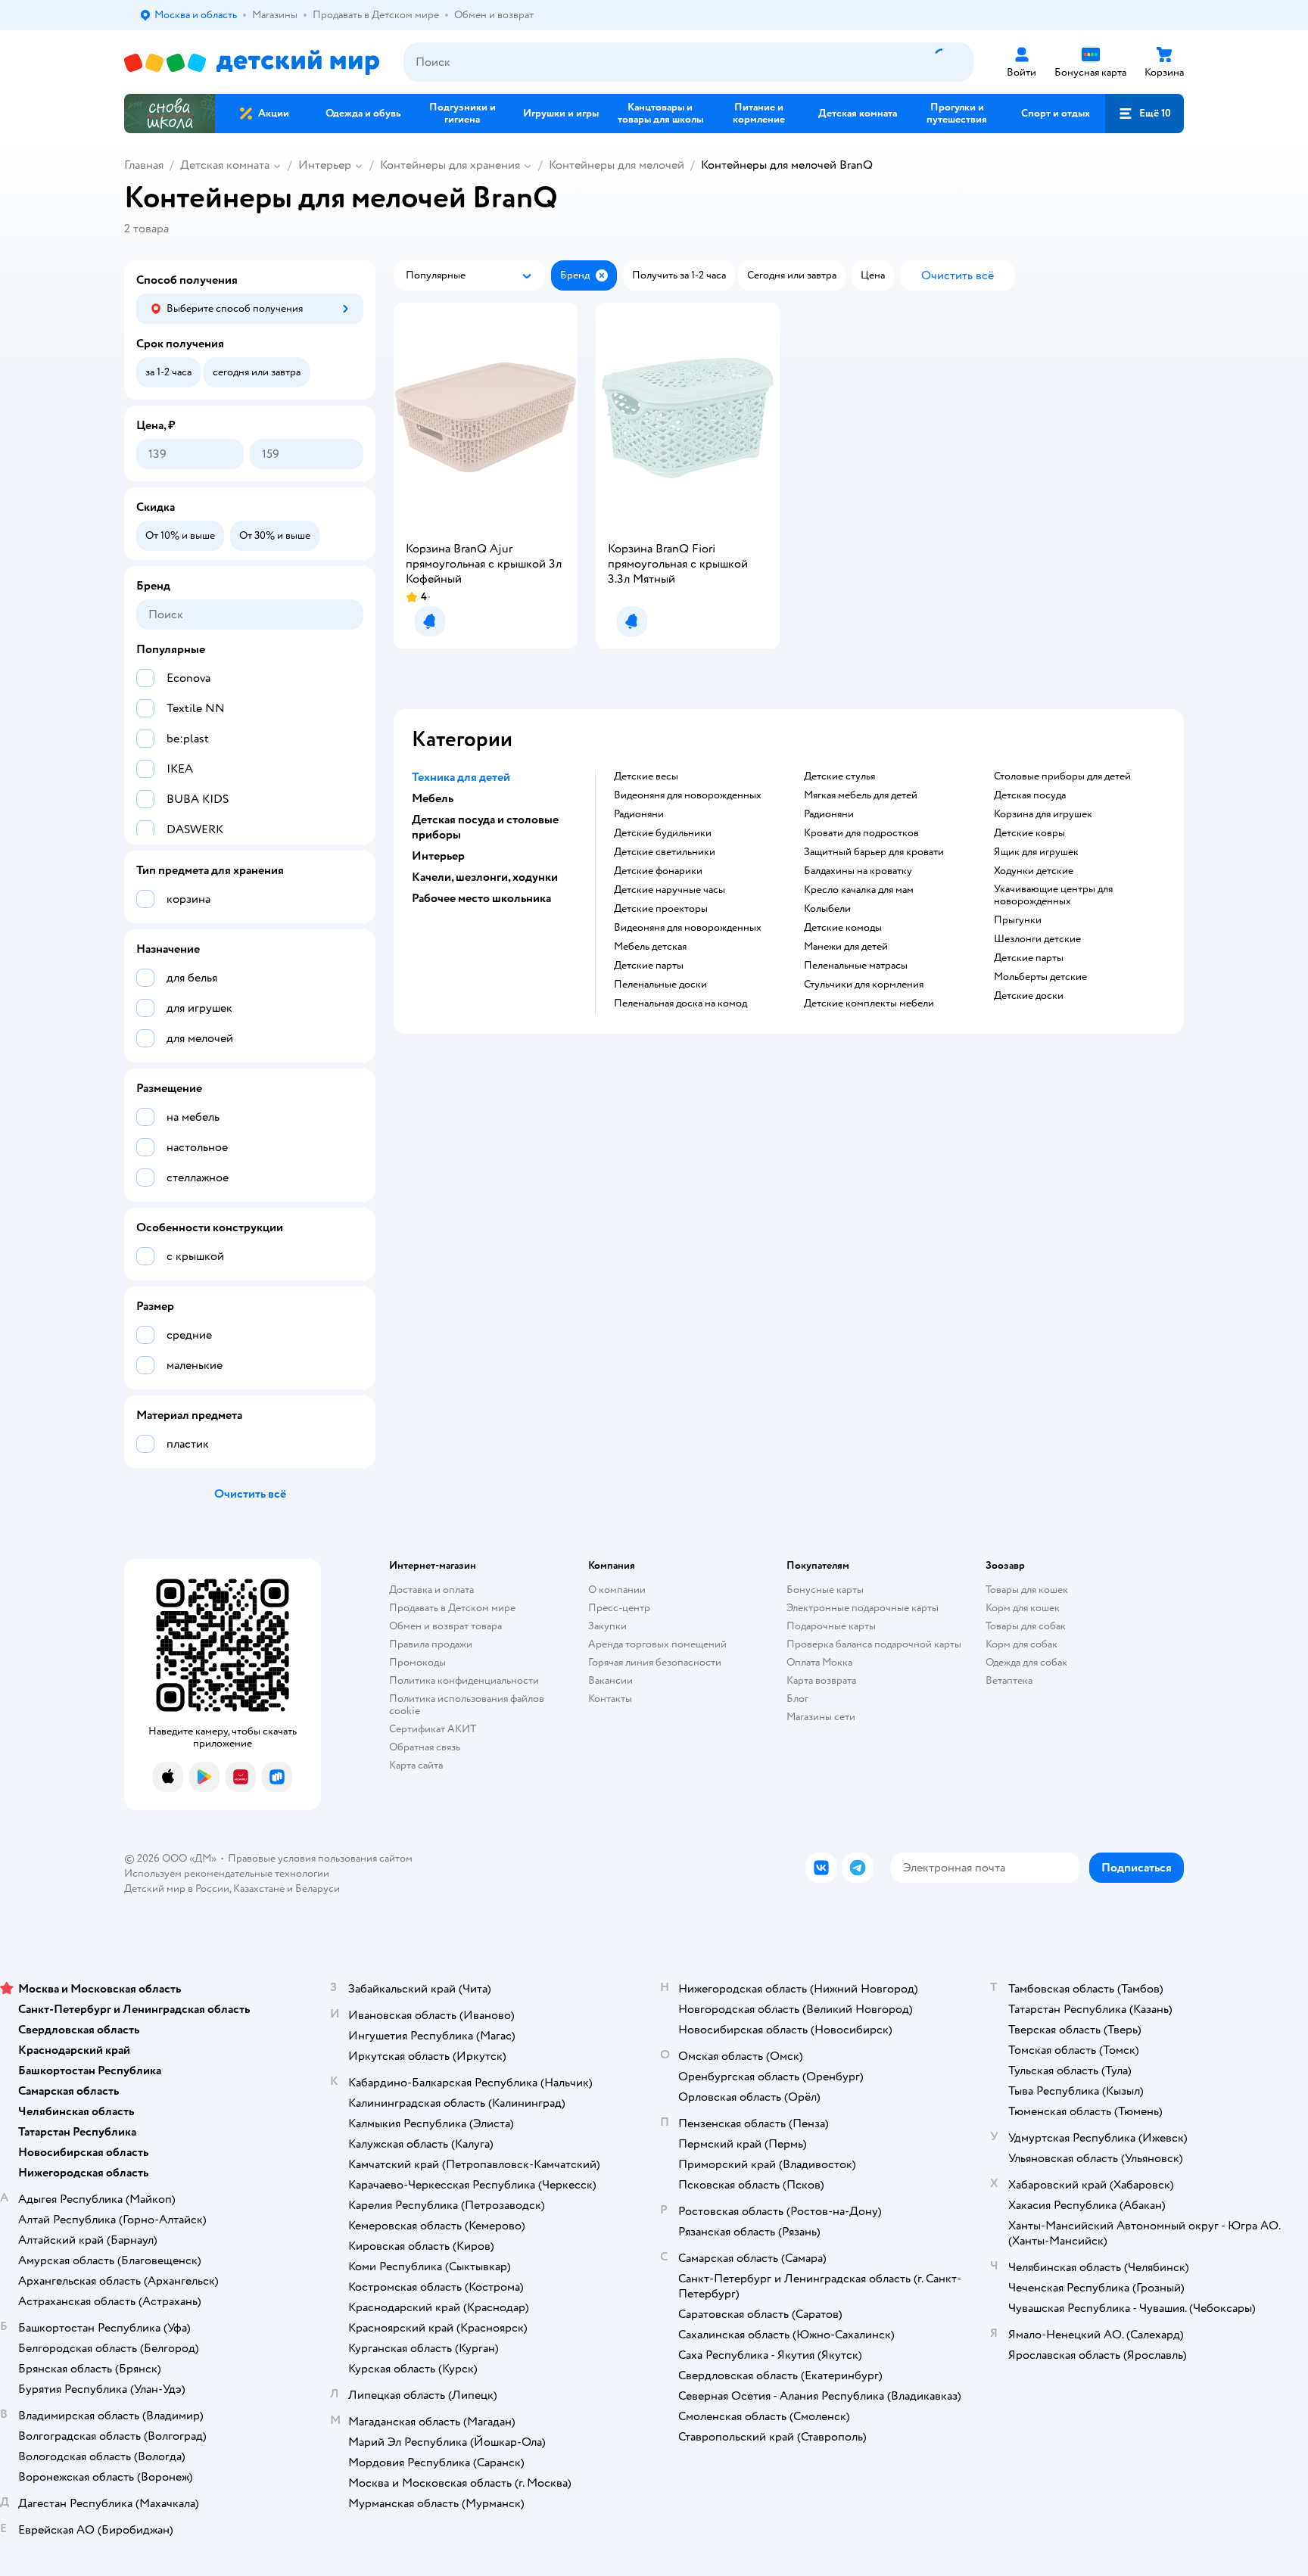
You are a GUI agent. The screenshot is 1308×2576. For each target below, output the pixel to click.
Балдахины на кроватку (858, 871)
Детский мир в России (177, 1888)
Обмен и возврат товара (445, 1626)
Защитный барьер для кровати (874, 852)
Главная (144, 165)
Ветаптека (1009, 1680)
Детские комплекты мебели (869, 1003)
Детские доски (1029, 996)
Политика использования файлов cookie (467, 1705)
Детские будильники (663, 833)
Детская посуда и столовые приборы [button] (485, 827)
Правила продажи (431, 1644)
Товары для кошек (1027, 1590)
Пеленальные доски (660, 985)
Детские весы (646, 776)
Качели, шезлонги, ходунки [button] (485, 877)
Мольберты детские (1040, 977)
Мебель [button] (433, 798)
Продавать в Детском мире (452, 1608)
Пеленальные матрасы (856, 966)
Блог (797, 1699)
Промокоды (417, 1662)
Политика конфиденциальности (464, 1680)
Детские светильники (665, 852)
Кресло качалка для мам (859, 890)
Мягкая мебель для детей (861, 795)
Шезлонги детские (1037, 939)
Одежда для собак (1026, 1662)
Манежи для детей (846, 947)
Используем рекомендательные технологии (227, 1873)
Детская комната (225, 165)
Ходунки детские (1034, 871)
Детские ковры (1029, 833)
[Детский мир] (252, 62)
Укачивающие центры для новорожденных (1053, 895)
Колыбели (827, 909)
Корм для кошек (1023, 1608)
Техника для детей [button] (461, 777)
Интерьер (325, 165)
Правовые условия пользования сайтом (320, 1858)
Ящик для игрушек (1036, 852)
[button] (1144, 114)
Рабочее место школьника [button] (481, 898)
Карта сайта (416, 1765)
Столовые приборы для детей (1062, 776)
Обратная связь (425, 1747)
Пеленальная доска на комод (680, 1003)
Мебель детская (650, 947)
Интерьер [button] (438, 856)
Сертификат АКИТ (433, 1729)
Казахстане (259, 1888)
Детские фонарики (658, 871)
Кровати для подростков (861, 833)
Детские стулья (839, 776)
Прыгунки (1018, 920)
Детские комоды (843, 928)
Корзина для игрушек (1043, 814)
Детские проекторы (661, 909)
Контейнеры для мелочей (617, 165)
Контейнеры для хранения (450, 165)
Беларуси (318, 1888)
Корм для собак (1021, 1644)
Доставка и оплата (431, 1590)
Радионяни (639, 814)
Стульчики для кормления (864, 985)
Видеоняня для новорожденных (688, 795)
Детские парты (649, 966)
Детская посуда (1030, 795)
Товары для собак (1026, 1626)
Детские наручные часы (670, 890)
